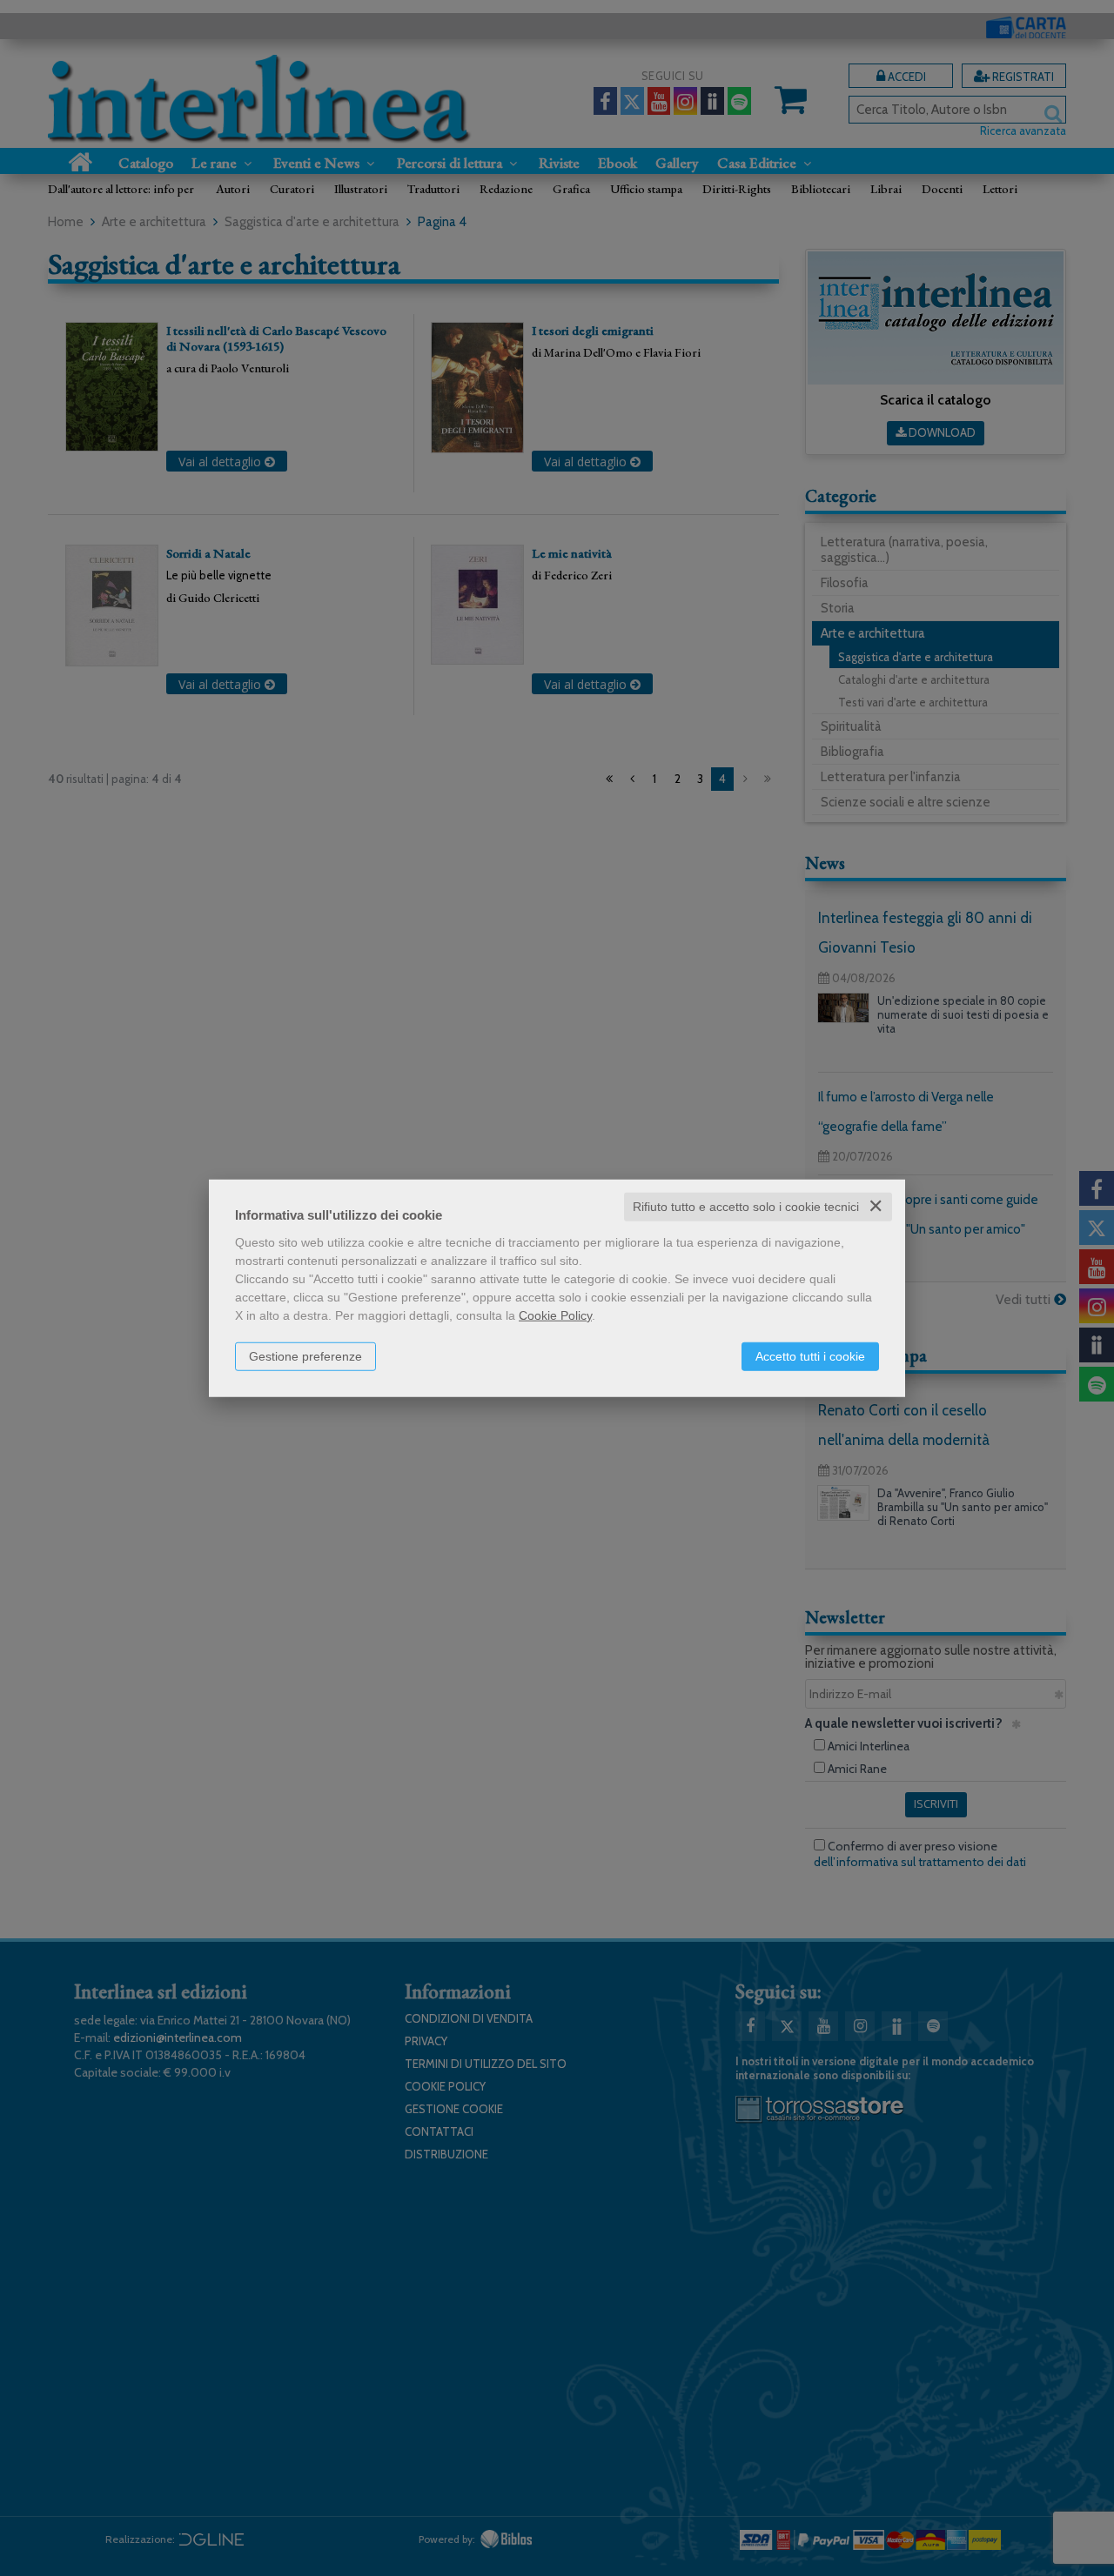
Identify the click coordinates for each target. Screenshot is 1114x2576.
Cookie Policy (555, 1315)
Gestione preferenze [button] (305, 1356)
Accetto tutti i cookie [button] (810, 1356)
